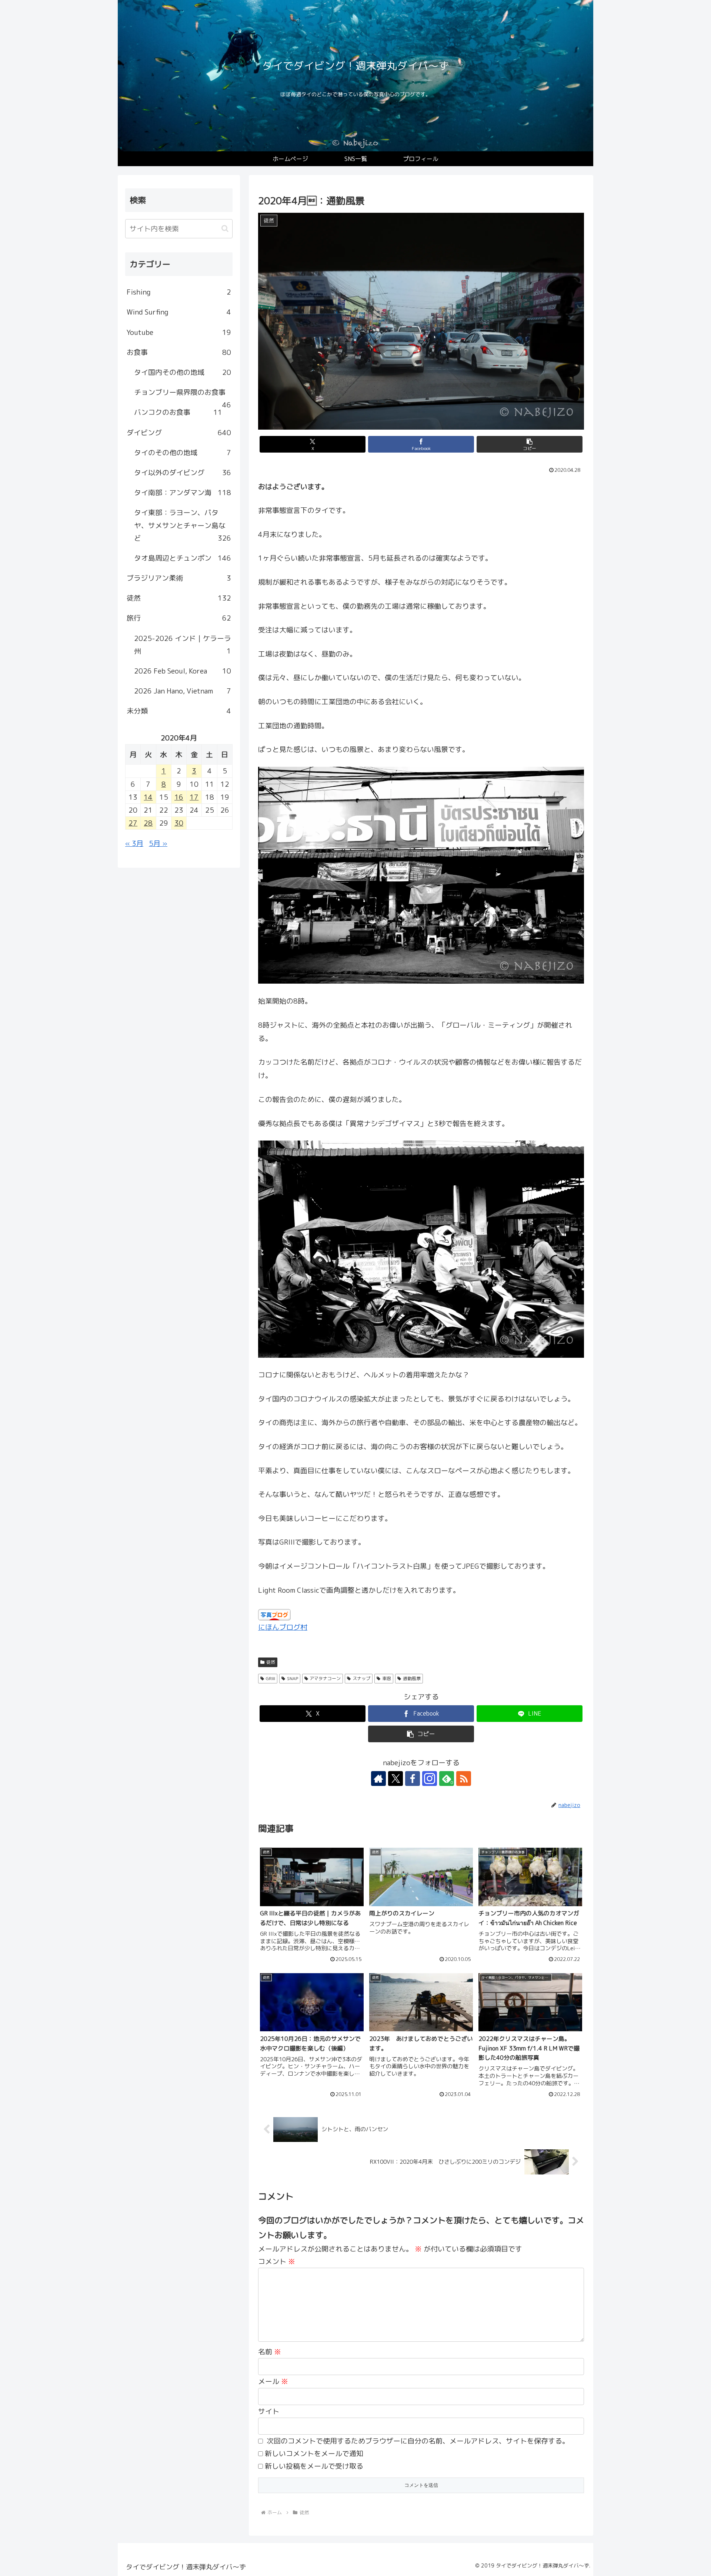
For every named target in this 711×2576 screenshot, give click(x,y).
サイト (269, 2411)
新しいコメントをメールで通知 (314, 2454)
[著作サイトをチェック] (378, 1779)
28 (148, 823)
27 (133, 823)
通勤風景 (412, 1678)
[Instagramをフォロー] (430, 1779)
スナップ (361, 1678)
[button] (530, 444)
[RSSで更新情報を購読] (464, 1779)
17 (194, 797)
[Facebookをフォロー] (413, 1779)
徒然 (271, 1662)
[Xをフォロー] (395, 1779)
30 (179, 823)
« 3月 (134, 843)
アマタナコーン (325, 1678)
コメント (277, 2261)
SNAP (293, 1678)
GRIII (271, 1678)
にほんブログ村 (283, 1627)
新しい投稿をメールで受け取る (314, 2466)
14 (148, 797)
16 (179, 797)
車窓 (387, 1678)
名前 (270, 2352)
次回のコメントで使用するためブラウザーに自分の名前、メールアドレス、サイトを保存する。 (418, 2441)
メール (273, 2381)
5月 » (158, 843)
